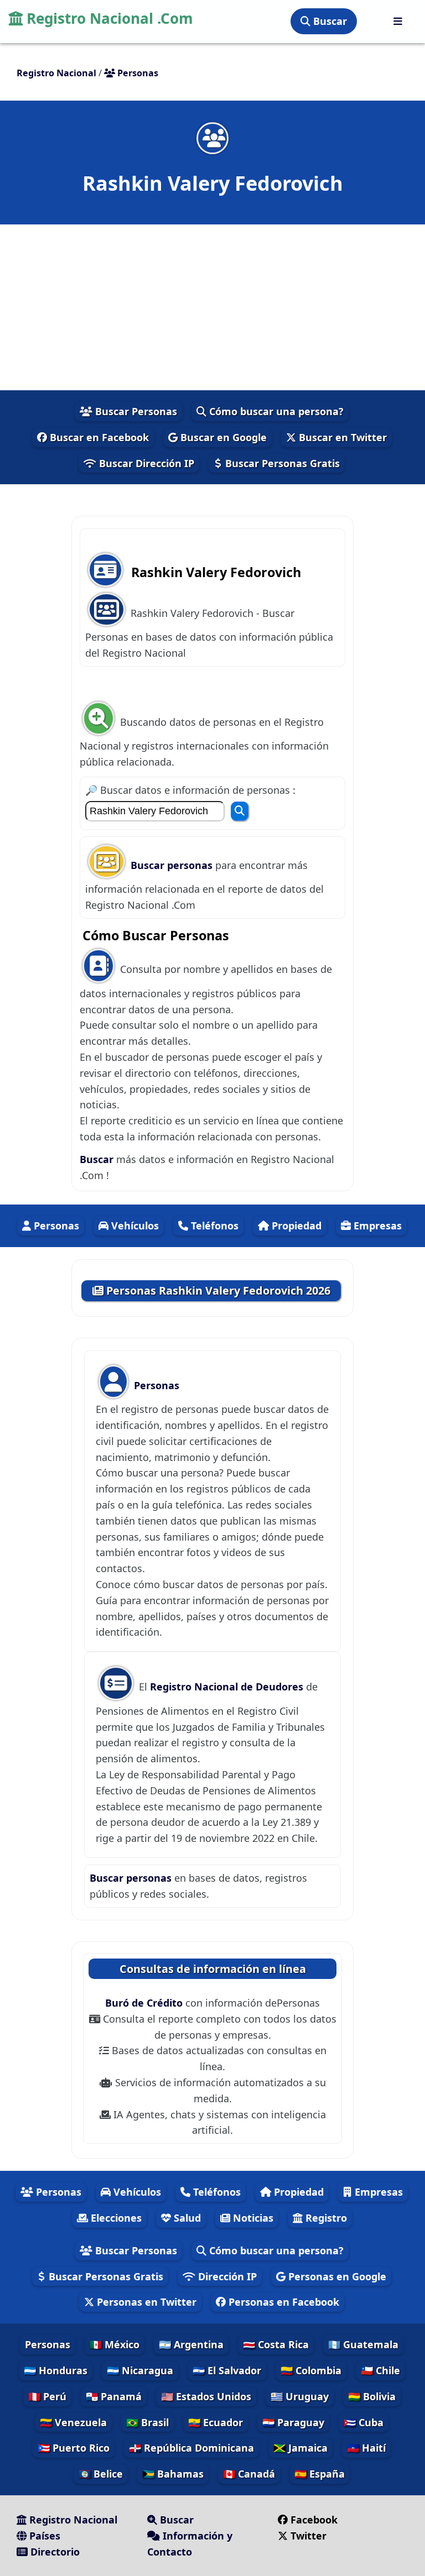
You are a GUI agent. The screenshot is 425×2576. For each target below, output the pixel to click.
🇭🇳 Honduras (56, 2370)
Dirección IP (226, 2276)
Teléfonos (213, 1226)
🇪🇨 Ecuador (216, 2422)
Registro (325, 2218)
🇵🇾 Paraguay (293, 2422)
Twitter (309, 2536)
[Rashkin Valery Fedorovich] (212, 138)
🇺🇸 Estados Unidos (206, 2396)
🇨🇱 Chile (380, 2370)
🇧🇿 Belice (101, 2474)
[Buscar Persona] (240, 811)
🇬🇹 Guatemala (363, 2344)
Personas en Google (336, 2276)
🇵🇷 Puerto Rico (74, 2448)
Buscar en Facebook (98, 437)
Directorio (54, 2552)
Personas (55, 1226)
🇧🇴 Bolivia (372, 2396)
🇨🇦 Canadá (249, 2474)
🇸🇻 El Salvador (227, 2370)
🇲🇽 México (115, 2344)
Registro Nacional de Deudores (228, 1687)
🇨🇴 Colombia (311, 2370)
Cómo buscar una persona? (275, 411)
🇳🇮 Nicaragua (140, 2370)
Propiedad (295, 1226)
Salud (186, 2218)
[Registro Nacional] (398, 21)
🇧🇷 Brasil (147, 2422)
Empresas (376, 1226)
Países (43, 2536)
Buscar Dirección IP (145, 463)
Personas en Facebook (283, 2302)
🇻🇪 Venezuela (73, 2422)
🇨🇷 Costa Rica (276, 2344)
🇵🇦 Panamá (114, 2396)
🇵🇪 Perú (47, 2396)
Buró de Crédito (145, 2003)
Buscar (329, 21)
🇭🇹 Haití (366, 2448)
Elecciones (115, 2218)
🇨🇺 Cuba (364, 2422)
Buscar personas (173, 865)
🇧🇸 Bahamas (173, 2474)
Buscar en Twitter (341, 437)
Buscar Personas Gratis (281, 463)
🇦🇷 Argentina (191, 2344)
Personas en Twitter (145, 2302)
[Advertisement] (212, 307)
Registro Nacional (72, 2520)
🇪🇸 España (320, 2474)
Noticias (252, 2218)
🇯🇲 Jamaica (300, 2448)
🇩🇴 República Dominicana (191, 2448)
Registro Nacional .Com (108, 18)
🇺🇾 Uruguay (300, 2396)
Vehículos (134, 1226)
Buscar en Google (222, 437)
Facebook (314, 2520)
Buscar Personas (135, 411)
